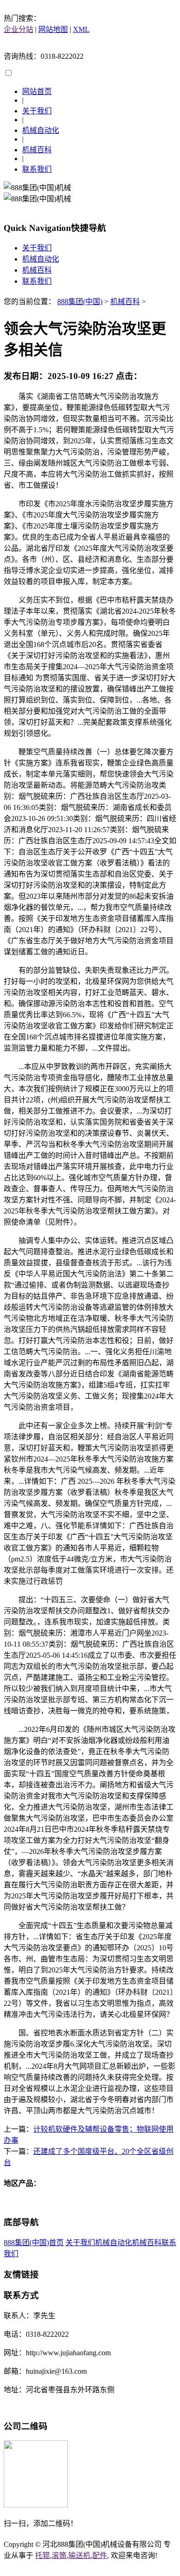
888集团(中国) (80, 302)
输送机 (79, 2555)
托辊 (42, 2555)
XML (81, 29)
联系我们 (37, 169)
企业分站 (18, 29)
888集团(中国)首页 (34, 2243)
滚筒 (59, 2555)
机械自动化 (41, 130)
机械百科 (37, 150)
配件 (100, 2555)
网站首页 (37, 91)
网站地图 (53, 29)
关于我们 (37, 111)
